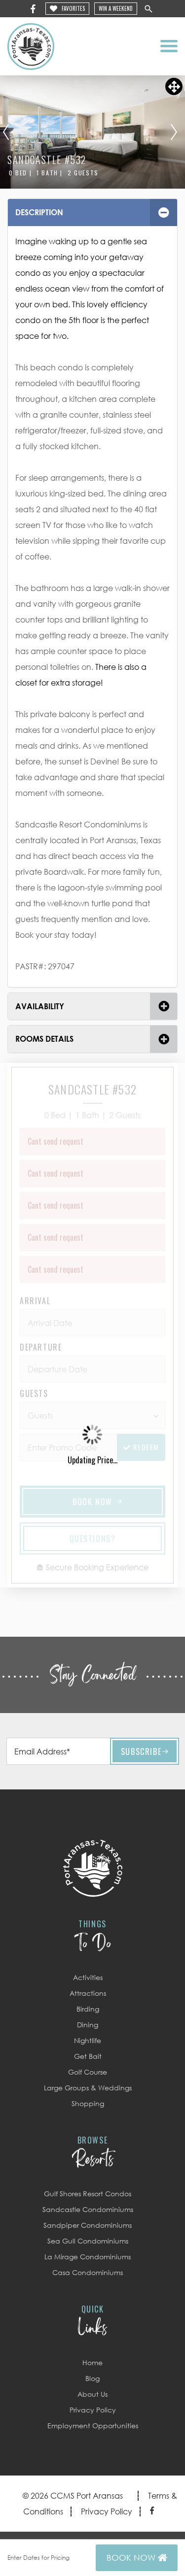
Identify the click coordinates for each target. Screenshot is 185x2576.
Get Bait (88, 2056)
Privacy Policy (93, 2410)
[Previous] (6, 132)
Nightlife (88, 2040)
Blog (92, 2378)
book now (132, 2558)
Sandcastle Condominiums (88, 2209)
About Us (92, 2394)
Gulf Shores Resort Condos (88, 2194)
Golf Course (88, 2072)
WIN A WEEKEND (116, 8)
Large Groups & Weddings (88, 2088)
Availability (40, 1006)
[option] (92, 132)
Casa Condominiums (88, 2272)
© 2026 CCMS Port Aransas (73, 2496)
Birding (88, 2009)
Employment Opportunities (93, 2426)
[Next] (174, 132)
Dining (88, 2025)
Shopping (88, 2103)
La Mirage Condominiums (88, 2257)
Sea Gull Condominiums (88, 2241)
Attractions (88, 1993)
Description (39, 212)
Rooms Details (44, 1039)
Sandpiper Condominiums (88, 2225)
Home (92, 2362)
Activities (88, 1977)
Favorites (73, 8)
